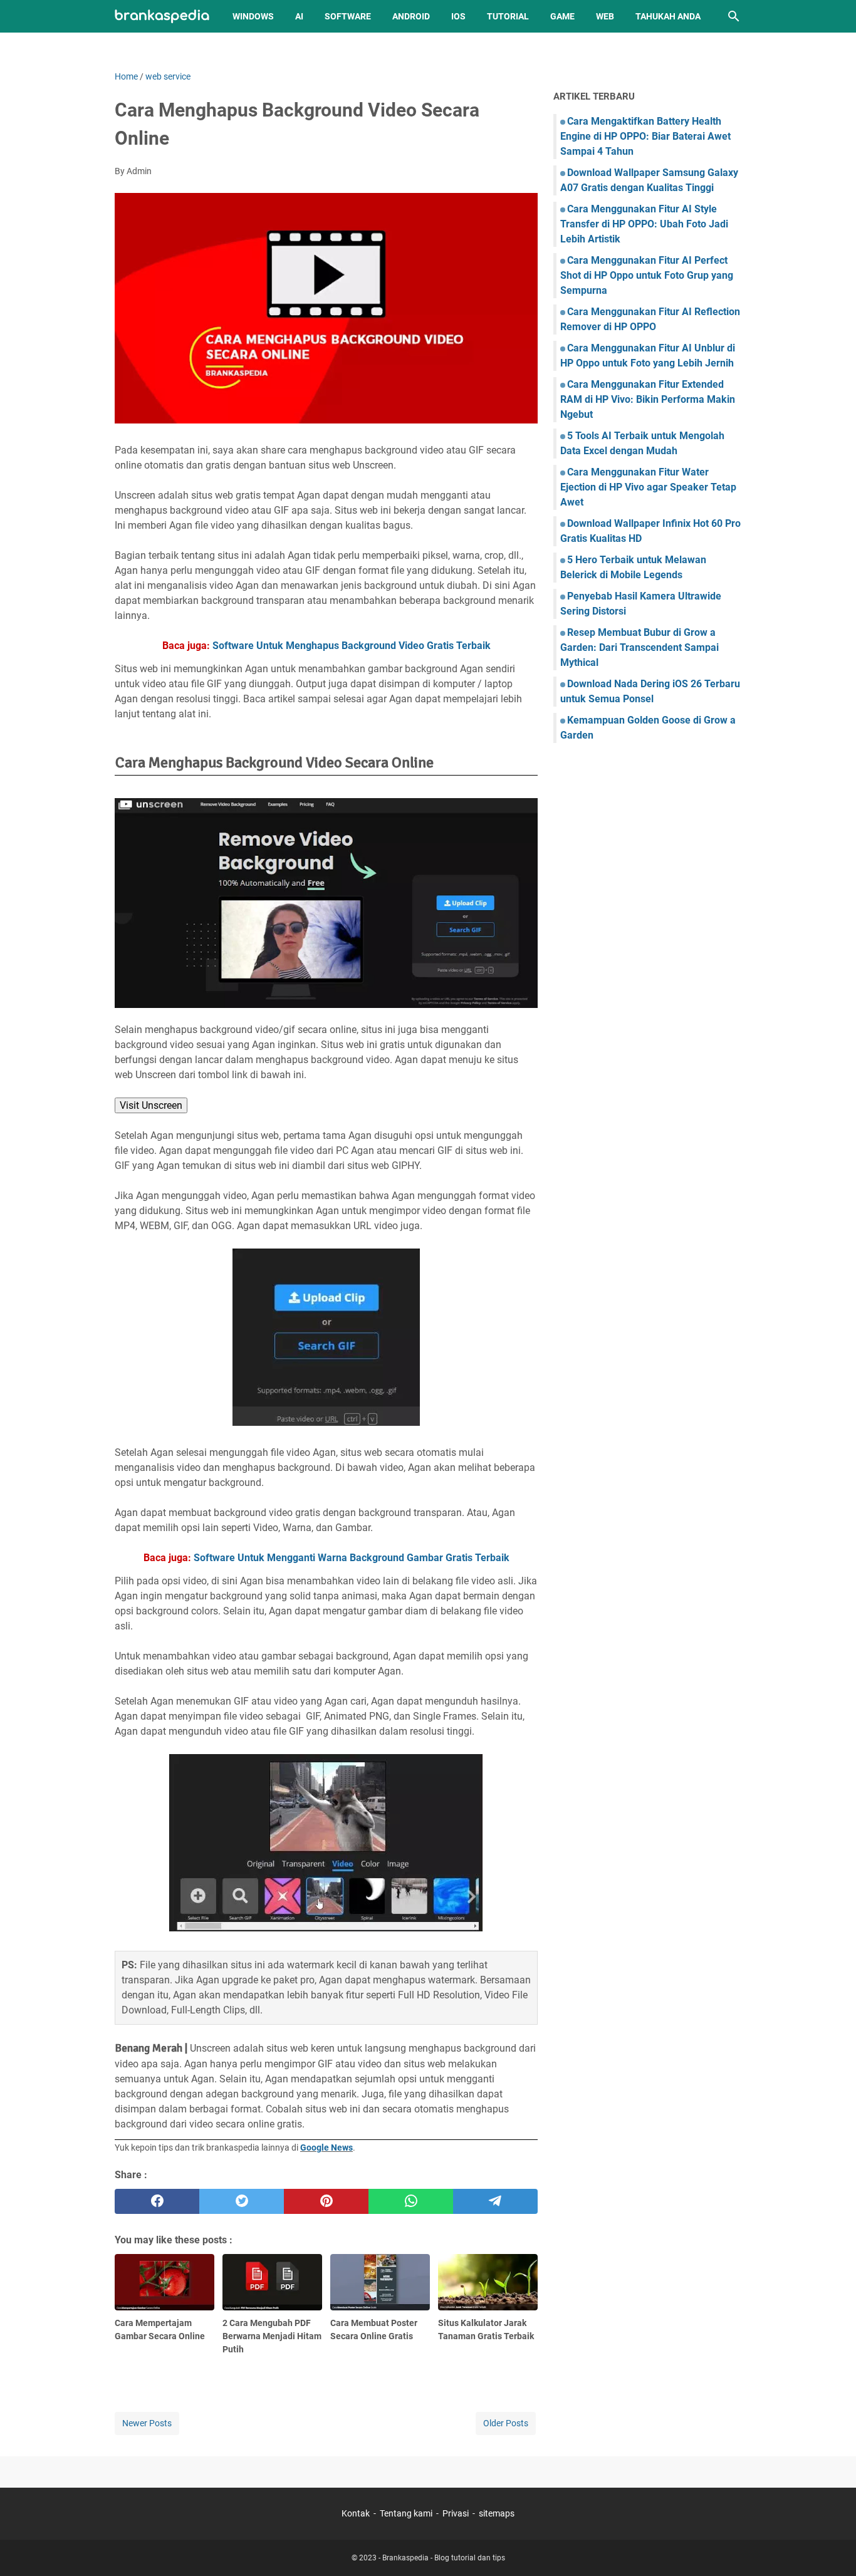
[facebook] (157, 2201)
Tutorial (508, 16)
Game (562, 16)
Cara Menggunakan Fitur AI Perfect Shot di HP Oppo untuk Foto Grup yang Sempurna (647, 275)
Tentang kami (406, 2513)
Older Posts (506, 2423)
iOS (458, 16)
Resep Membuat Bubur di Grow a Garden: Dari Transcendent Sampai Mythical (639, 647)
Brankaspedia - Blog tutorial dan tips (444, 2558)
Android (411, 16)
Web (605, 16)
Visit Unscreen (151, 1105)
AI (299, 16)
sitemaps (497, 2513)
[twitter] (242, 2201)
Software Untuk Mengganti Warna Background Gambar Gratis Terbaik (352, 1558)
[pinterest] (326, 2201)
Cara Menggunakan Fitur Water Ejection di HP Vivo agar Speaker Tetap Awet (648, 487)
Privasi (456, 2513)
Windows (253, 16)
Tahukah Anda (668, 16)
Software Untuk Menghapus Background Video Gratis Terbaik (352, 646)
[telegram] (495, 2201)
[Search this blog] (734, 16)
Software (348, 16)
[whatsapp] (411, 2201)
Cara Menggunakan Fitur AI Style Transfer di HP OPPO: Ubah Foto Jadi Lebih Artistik (644, 224)
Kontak (356, 2513)
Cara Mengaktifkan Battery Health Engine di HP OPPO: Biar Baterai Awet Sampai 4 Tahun (645, 136)
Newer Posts (147, 2423)
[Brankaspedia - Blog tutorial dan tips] (162, 17)
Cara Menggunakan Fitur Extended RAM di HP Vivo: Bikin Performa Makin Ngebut (648, 399)
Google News (326, 2148)
